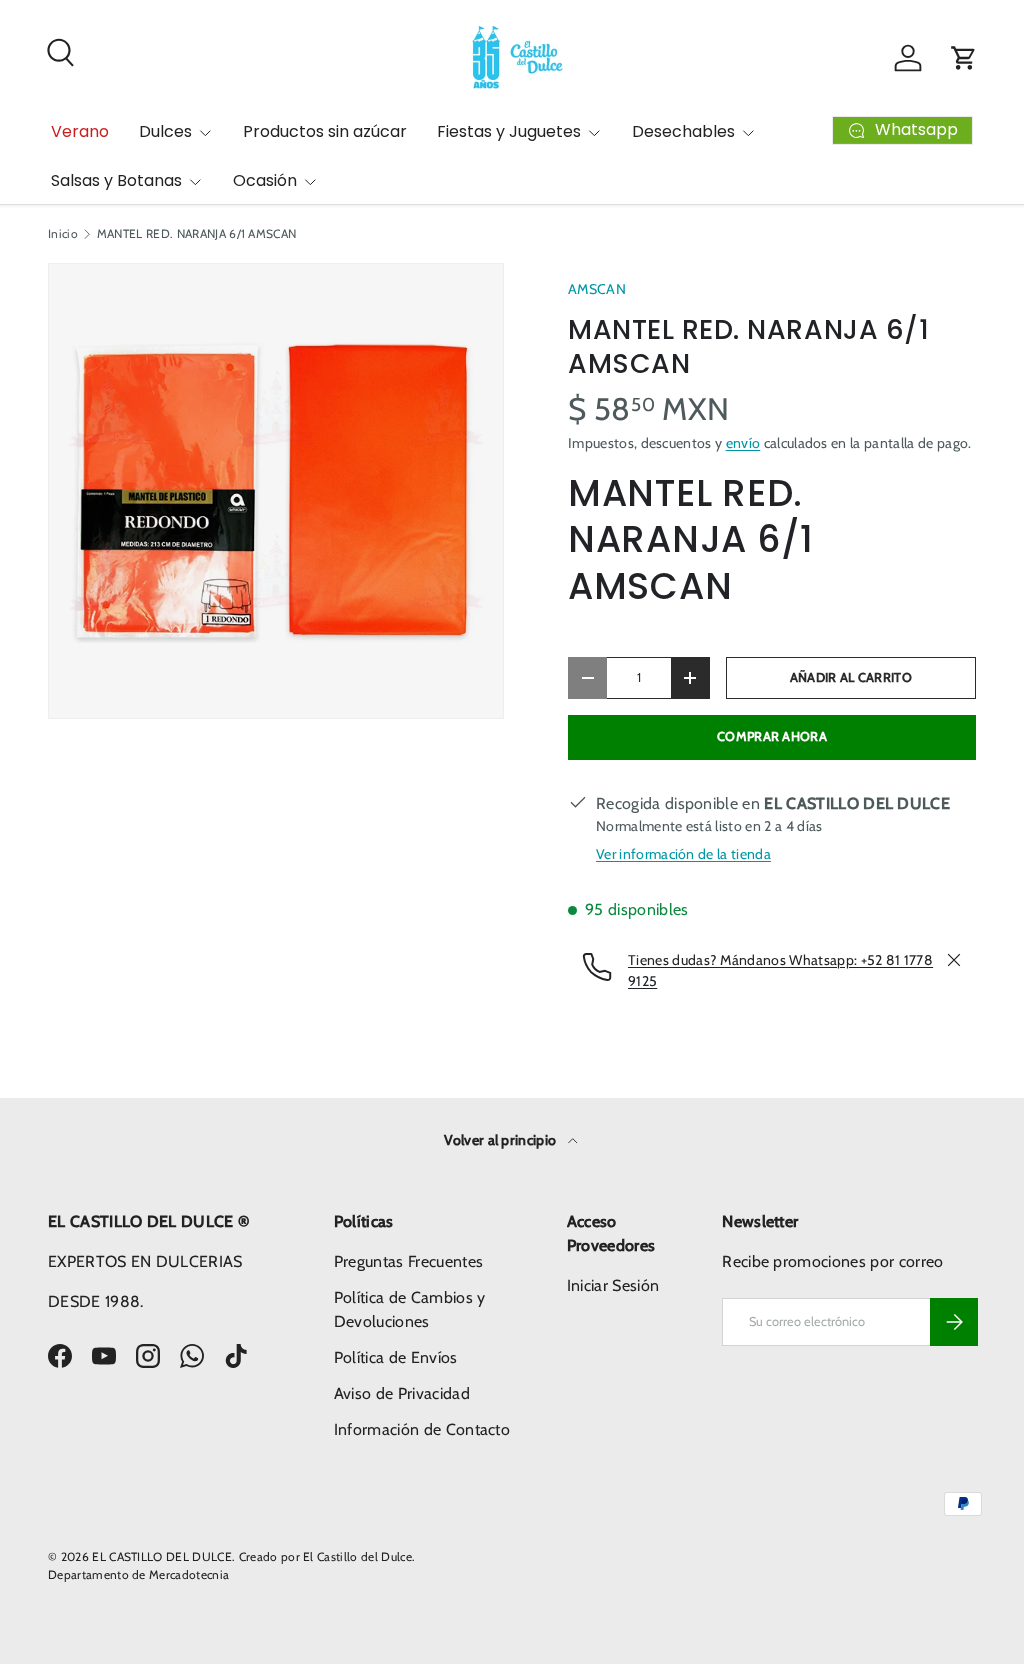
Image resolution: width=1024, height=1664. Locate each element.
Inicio (63, 234)
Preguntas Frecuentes (408, 1261)
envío (743, 443)
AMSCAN (597, 289)
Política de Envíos (396, 1357)
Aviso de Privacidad (402, 1393)
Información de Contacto (422, 1429)
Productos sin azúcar (325, 131)
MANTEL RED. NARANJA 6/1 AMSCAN (197, 234)
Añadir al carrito (851, 677)
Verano (80, 131)
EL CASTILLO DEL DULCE (162, 1556)
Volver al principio (501, 1140)
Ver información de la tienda (683, 854)
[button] (964, 58)
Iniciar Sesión (613, 1285)
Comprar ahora (772, 736)
